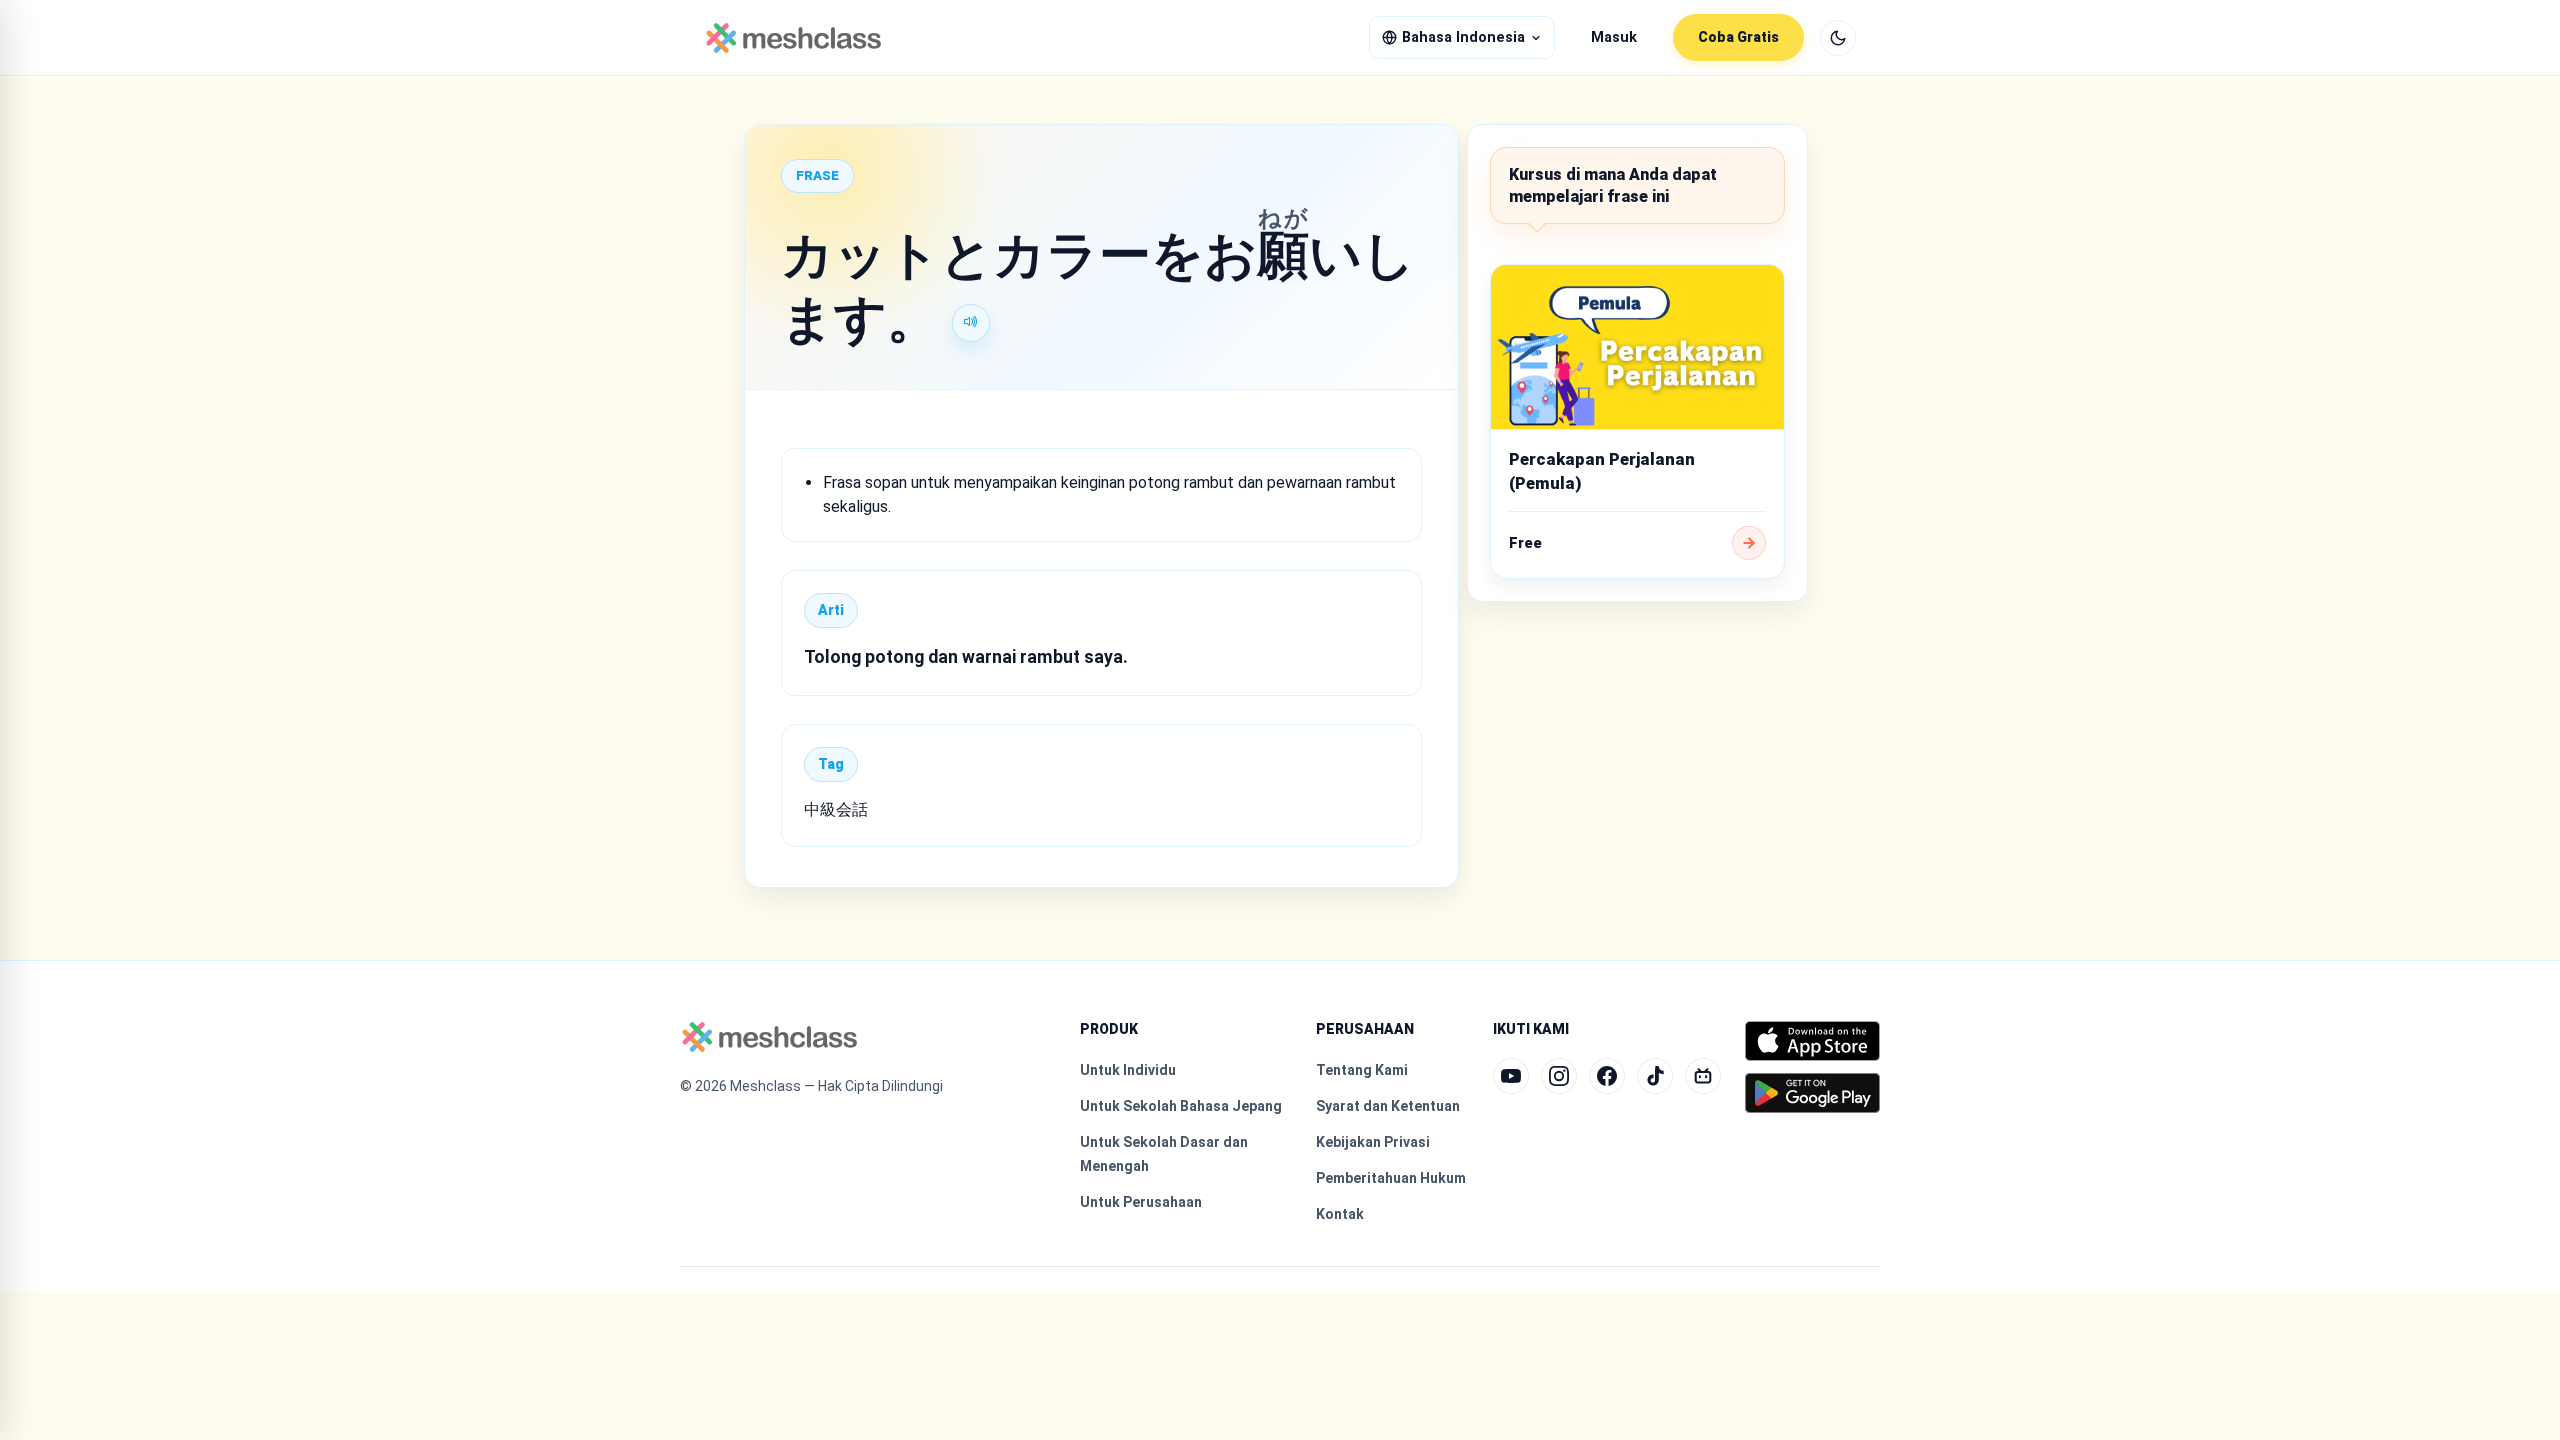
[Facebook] (1607, 1076)
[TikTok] (1655, 1076)
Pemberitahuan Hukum (1391, 1178)
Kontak (1340, 1214)
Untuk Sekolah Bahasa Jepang (1181, 1106)
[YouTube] (1511, 1076)
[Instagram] (1559, 1076)
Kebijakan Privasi (1373, 1142)
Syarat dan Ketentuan (1388, 1106)
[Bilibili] (1703, 1076)
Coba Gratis (1738, 37)
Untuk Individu (1128, 1070)
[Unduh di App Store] (1812, 1041)
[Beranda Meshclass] (793, 38)
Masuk (1614, 37)
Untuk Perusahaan (1141, 1202)
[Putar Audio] (971, 323)
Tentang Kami (1362, 1070)
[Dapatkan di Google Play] (1812, 1093)
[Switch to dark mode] (1838, 38)
